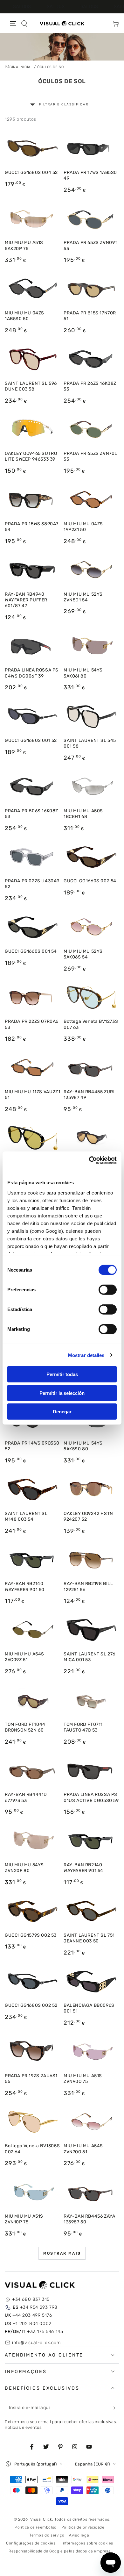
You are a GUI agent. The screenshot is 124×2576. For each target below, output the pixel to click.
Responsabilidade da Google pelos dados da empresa (59, 2551)
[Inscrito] (114, 2408)
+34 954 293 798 (35, 2307)
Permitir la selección (62, 1393)
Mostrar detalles (86, 1355)
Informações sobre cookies (87, 2543)
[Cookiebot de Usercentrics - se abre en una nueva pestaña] (89, 1160)
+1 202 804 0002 (28, 2324)
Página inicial (19, 67)
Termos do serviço (47, 2535)
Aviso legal (79, 2535)
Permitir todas (62, 1374)
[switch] (108, 1290)
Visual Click (41, 2519)
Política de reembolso (36, 2527)
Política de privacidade (83, 2527)
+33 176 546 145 (34, 2332)
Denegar (62, 1412)
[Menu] (13, 24)
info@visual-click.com (36, 2343)
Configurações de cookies (31, 2543)
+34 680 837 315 (31, 2299)
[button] (24, 24)
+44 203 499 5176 (28, 2315)
